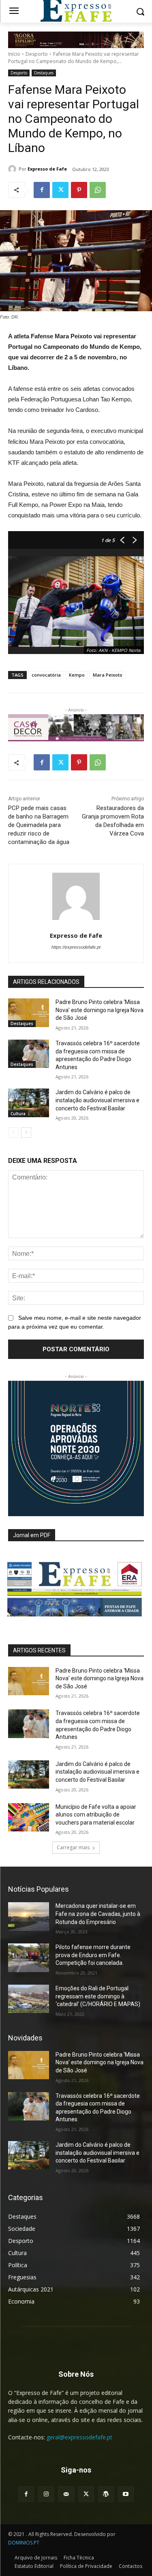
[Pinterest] (79, 190)
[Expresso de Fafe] (13, 169)
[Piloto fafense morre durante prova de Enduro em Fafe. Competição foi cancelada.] (29, 1958)
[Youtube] (126, 2494)
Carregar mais (73, 1847)
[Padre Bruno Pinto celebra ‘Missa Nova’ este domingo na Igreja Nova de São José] (29, 1013)
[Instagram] (46, 2494)
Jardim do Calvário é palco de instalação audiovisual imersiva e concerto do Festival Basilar (97, 1100)
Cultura (18, 1114)
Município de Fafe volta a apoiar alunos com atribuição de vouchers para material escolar (96, 1815)
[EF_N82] (76, 1584)
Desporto (37, 54)
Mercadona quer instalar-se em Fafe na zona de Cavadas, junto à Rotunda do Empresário (98, 1914)
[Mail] (66, 2494)
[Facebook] (42, 190)
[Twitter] (60, 190)
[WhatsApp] (98, 190)
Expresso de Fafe (47, 169)
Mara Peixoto (108, 675)
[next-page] (26, 1133)
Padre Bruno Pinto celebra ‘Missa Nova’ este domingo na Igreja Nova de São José (100, 1010)
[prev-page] (13, 1133)
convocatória (46, 675)
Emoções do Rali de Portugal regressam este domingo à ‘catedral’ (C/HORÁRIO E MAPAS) (98, 1996)
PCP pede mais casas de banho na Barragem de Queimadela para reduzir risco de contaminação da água (39, 825)
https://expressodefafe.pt (76, 947)
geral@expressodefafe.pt (79, 2437)
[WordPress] (106, 2494)
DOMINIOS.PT (24, 2543)
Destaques (44, 73)
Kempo (77, 675)
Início (14, 54)
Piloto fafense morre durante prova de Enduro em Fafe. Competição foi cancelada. (93, 1955)
